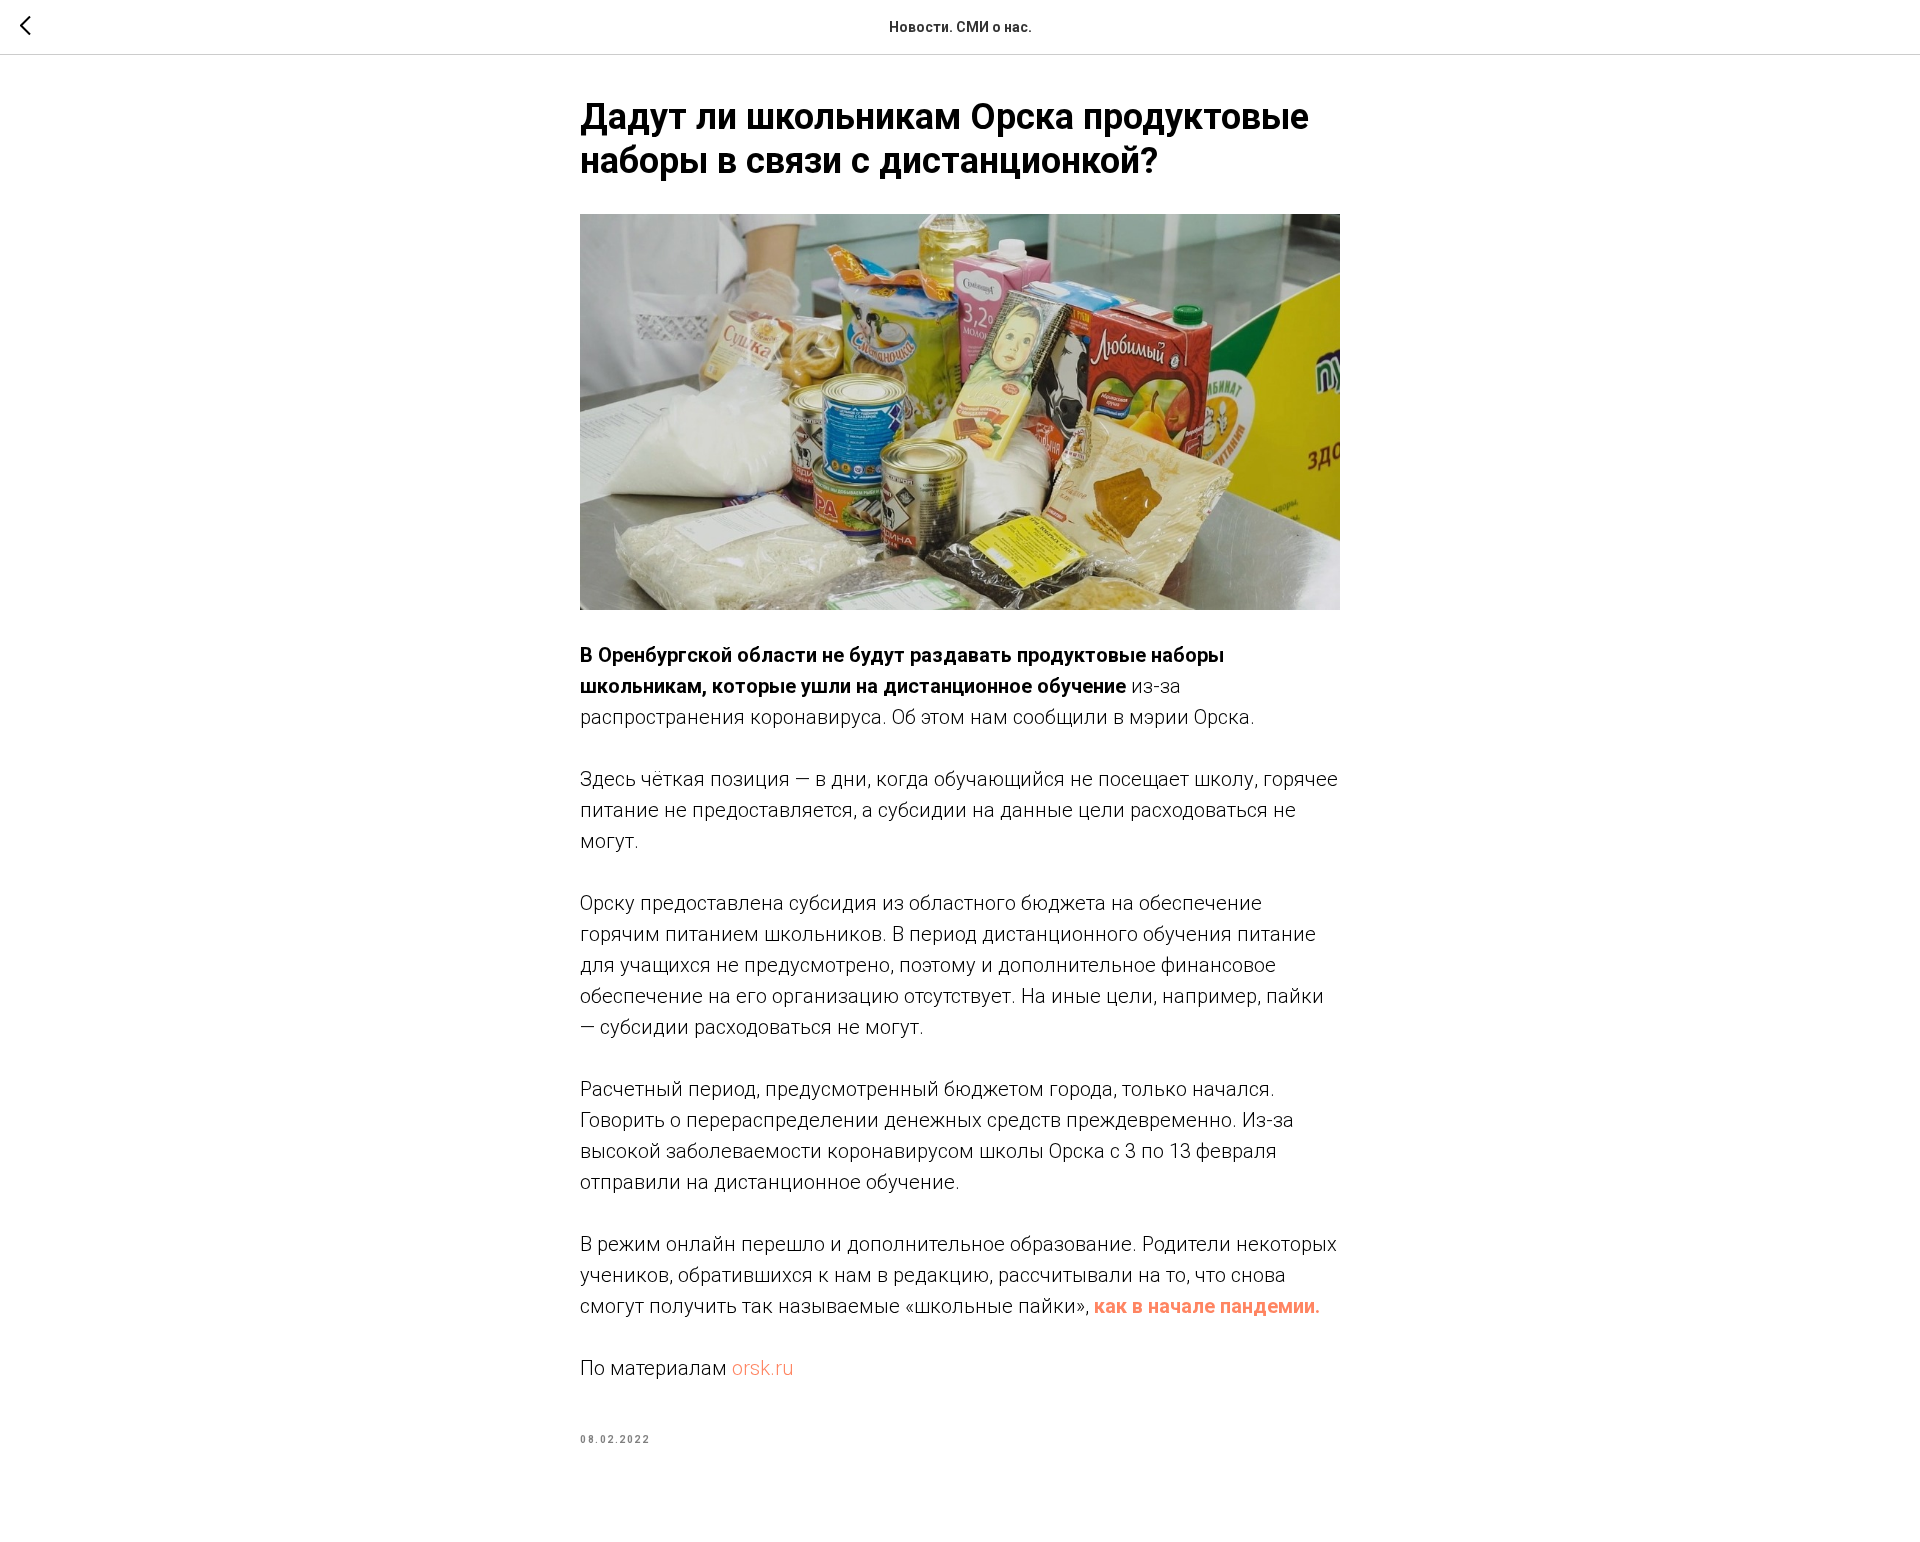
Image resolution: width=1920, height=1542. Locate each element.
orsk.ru (762, 1368)
